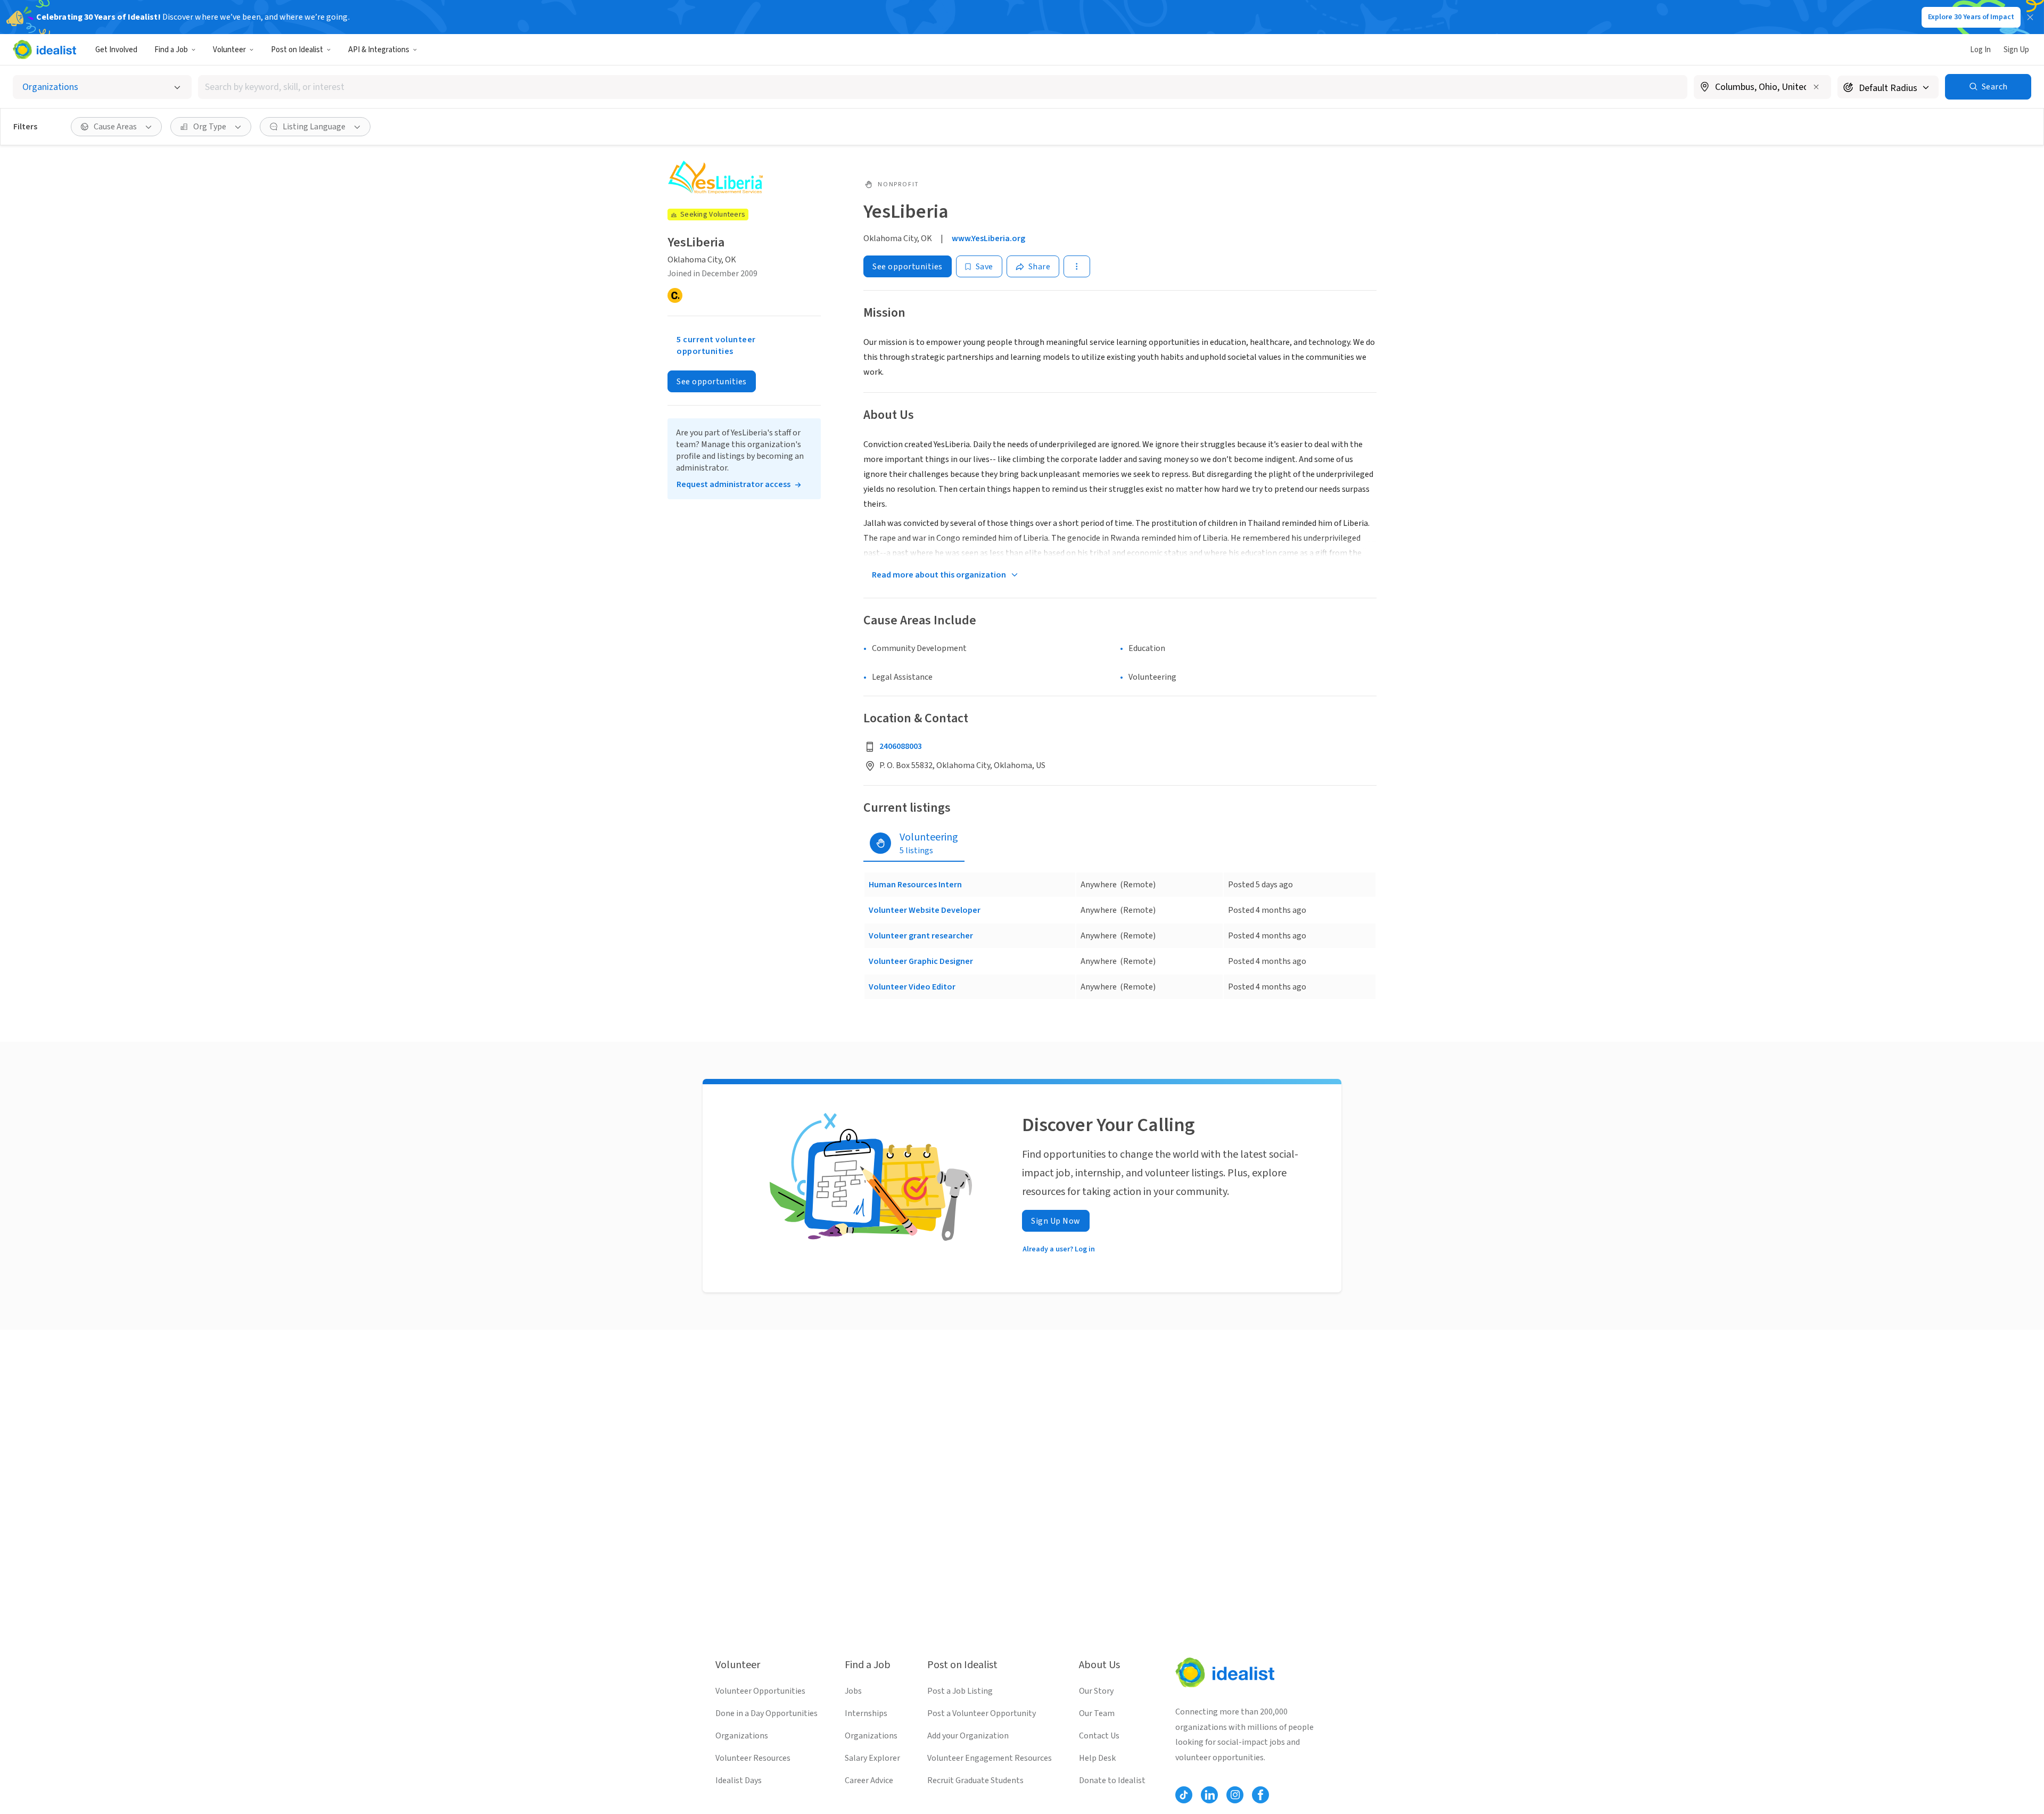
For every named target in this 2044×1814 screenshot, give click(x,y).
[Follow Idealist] (1184, 1795)
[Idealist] (44, 50)
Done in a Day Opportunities (767, 1713)
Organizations (742, 1736)
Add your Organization (968, 1736)
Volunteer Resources (753, 1758)
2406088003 (901, 746)
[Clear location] (1816, 87)
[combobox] (943, 87)
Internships (866, 1713)
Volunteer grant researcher (921, 936)
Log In (1980, 50)
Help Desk (1097, 1758)
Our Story (1096, 1691)
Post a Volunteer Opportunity (982, 1713)
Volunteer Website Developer (925, 910)
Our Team (1097, 1713)
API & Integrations (379, 50)
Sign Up (2016, 50)
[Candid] (675, 295)
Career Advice (869, 1780)
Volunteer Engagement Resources (990, 1758)
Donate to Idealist (1112, 1780)
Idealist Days (739, 1780)
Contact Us (1099, 1736)
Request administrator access (733, 484)
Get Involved (116, 50)
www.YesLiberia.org (988, 238)
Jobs (853, 1691)
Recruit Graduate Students (975, 1780)
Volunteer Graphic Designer (921, 961)
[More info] (1762, 88)
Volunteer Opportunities (760, 1691)
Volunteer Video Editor (912, 987)
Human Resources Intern (915, 885)
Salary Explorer (872, 1758)
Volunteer (229, 50)
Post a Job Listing (960, 1691)
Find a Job (171, 50)
